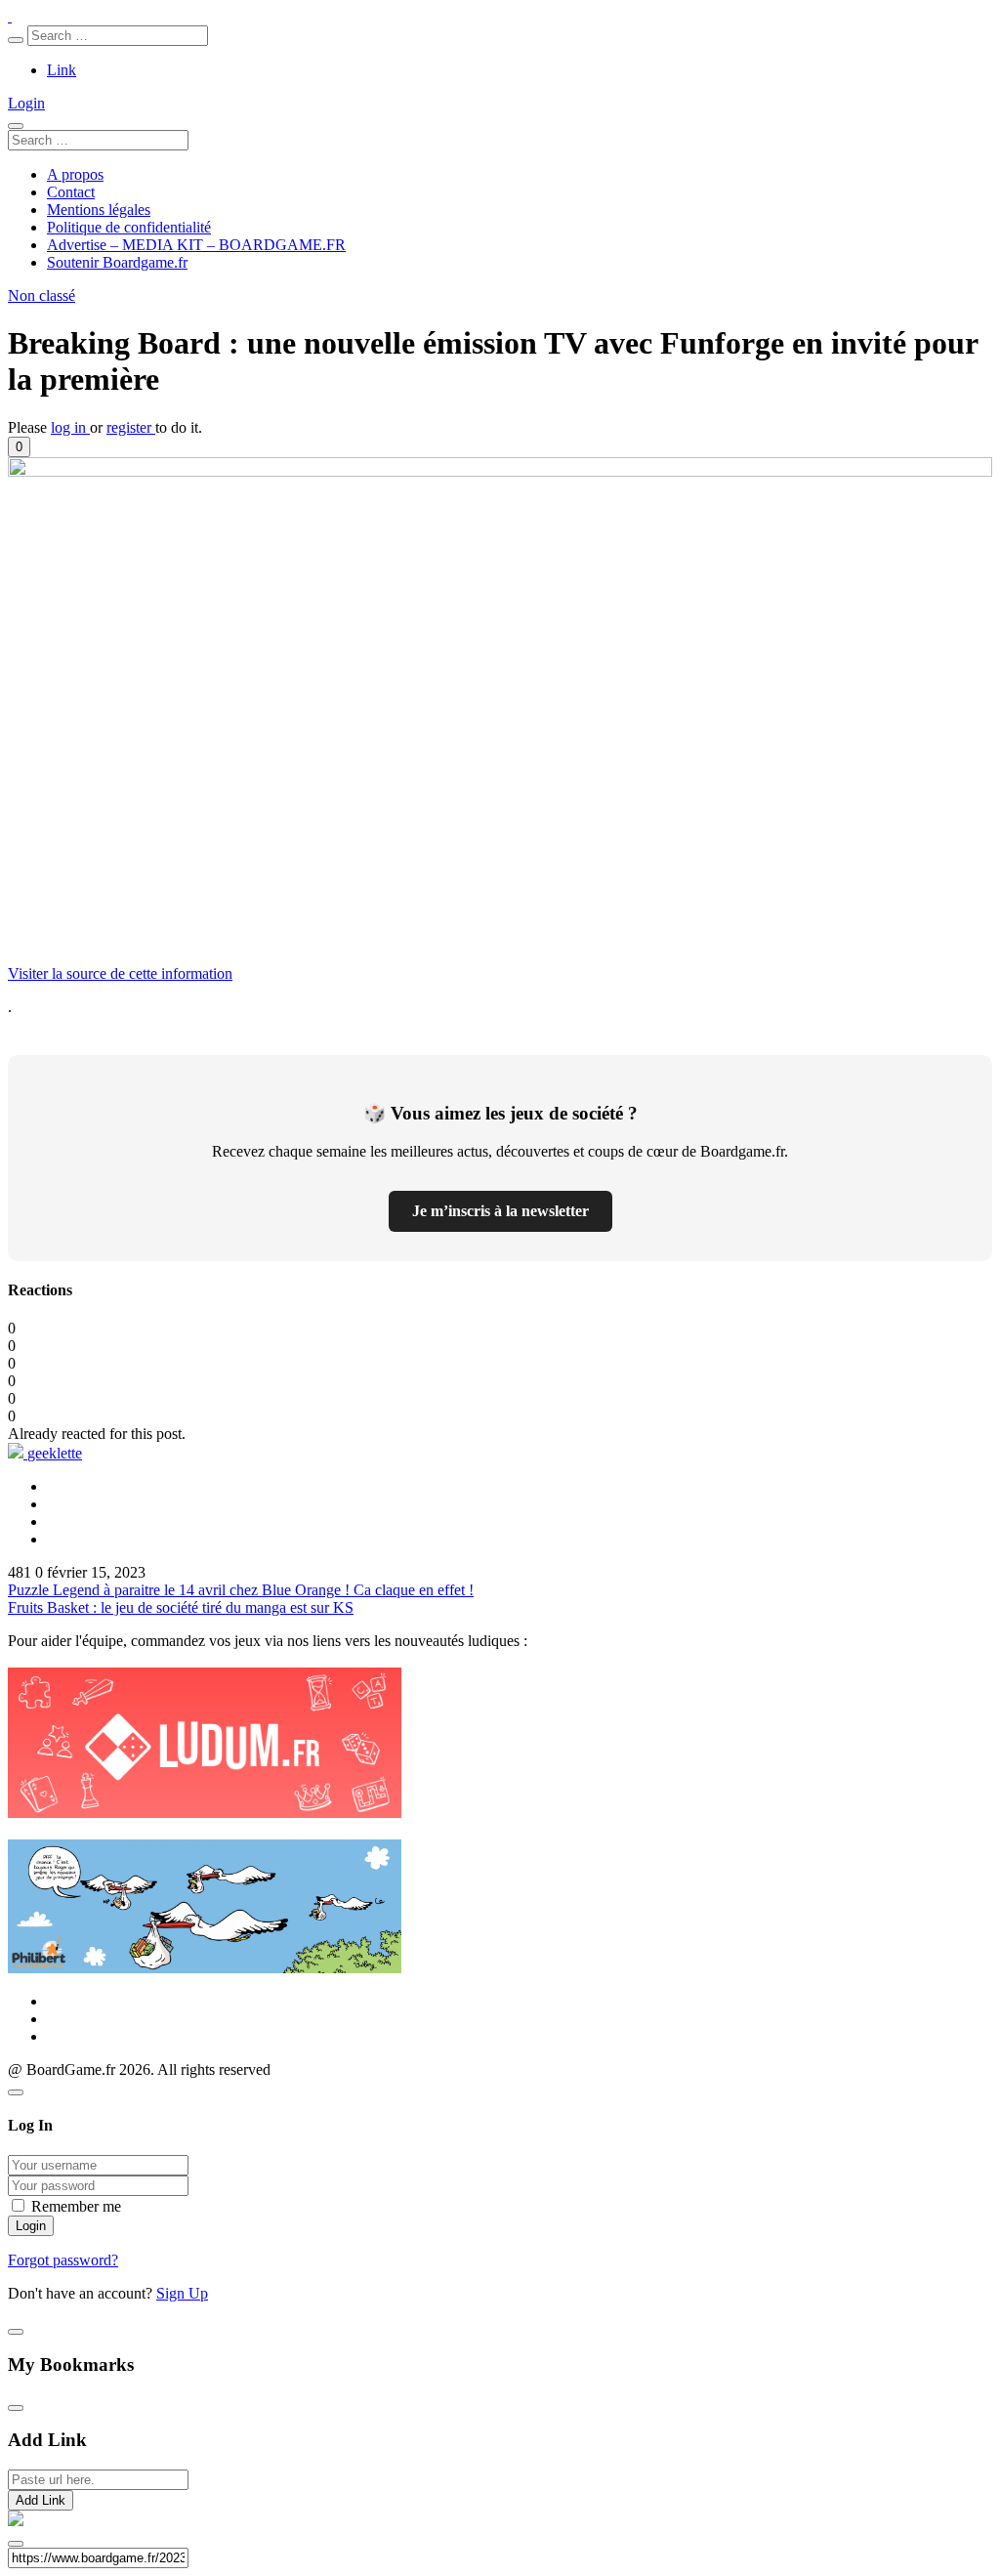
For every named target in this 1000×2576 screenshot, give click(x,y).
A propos (75, 174)
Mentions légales (99, 210)
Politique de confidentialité (129, 227)
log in (70, 427)
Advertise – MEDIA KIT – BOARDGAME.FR (196, 245)
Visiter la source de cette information (120, 973)
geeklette (55, 1453)
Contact (71, 192)
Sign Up (182, 2293)
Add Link (41, 2500)
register (131, 427)
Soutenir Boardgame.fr (117, 262)
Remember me (76, 2206)
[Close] (16, 2092)
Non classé (42, 296)
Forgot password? (63, 2260)
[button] (19, 447)
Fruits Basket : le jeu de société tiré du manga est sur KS (181, 1607)
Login (26, 103)
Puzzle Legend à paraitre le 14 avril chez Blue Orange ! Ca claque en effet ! (241, 1590)
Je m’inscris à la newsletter (500, 1211)
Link (62, 70)
